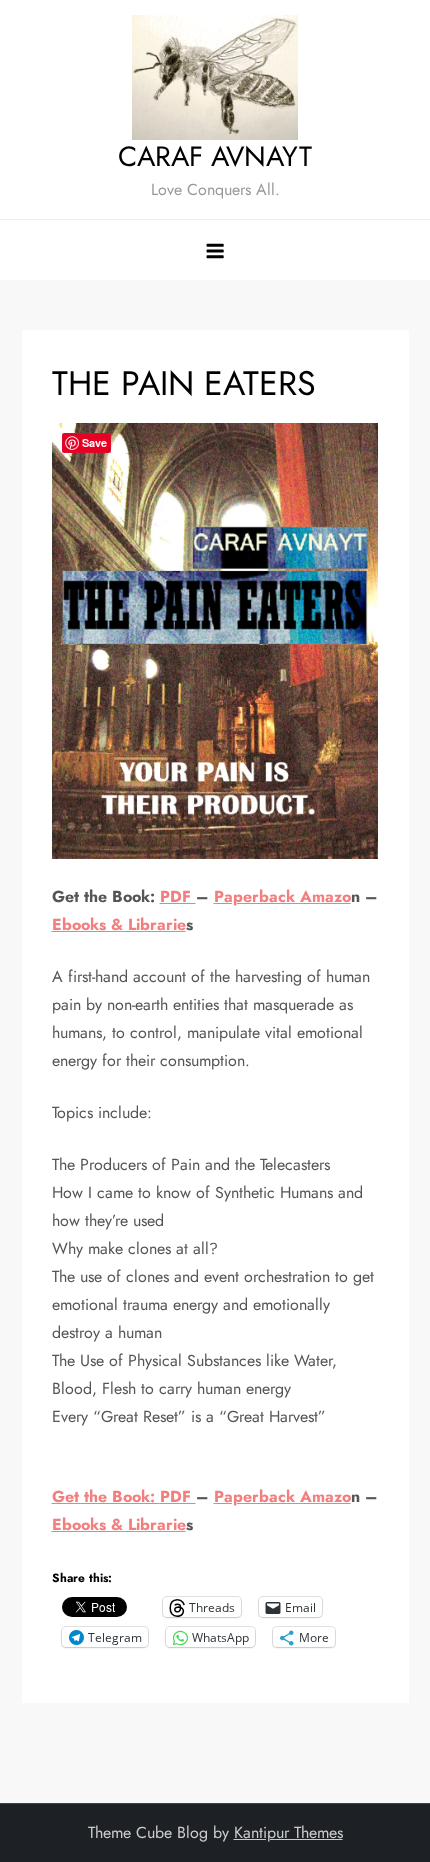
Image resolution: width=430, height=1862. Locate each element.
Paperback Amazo (282, 896)
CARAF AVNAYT (215, 156)
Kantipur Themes (288, 1832)
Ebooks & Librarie (119, 924)
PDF (178, 896)
